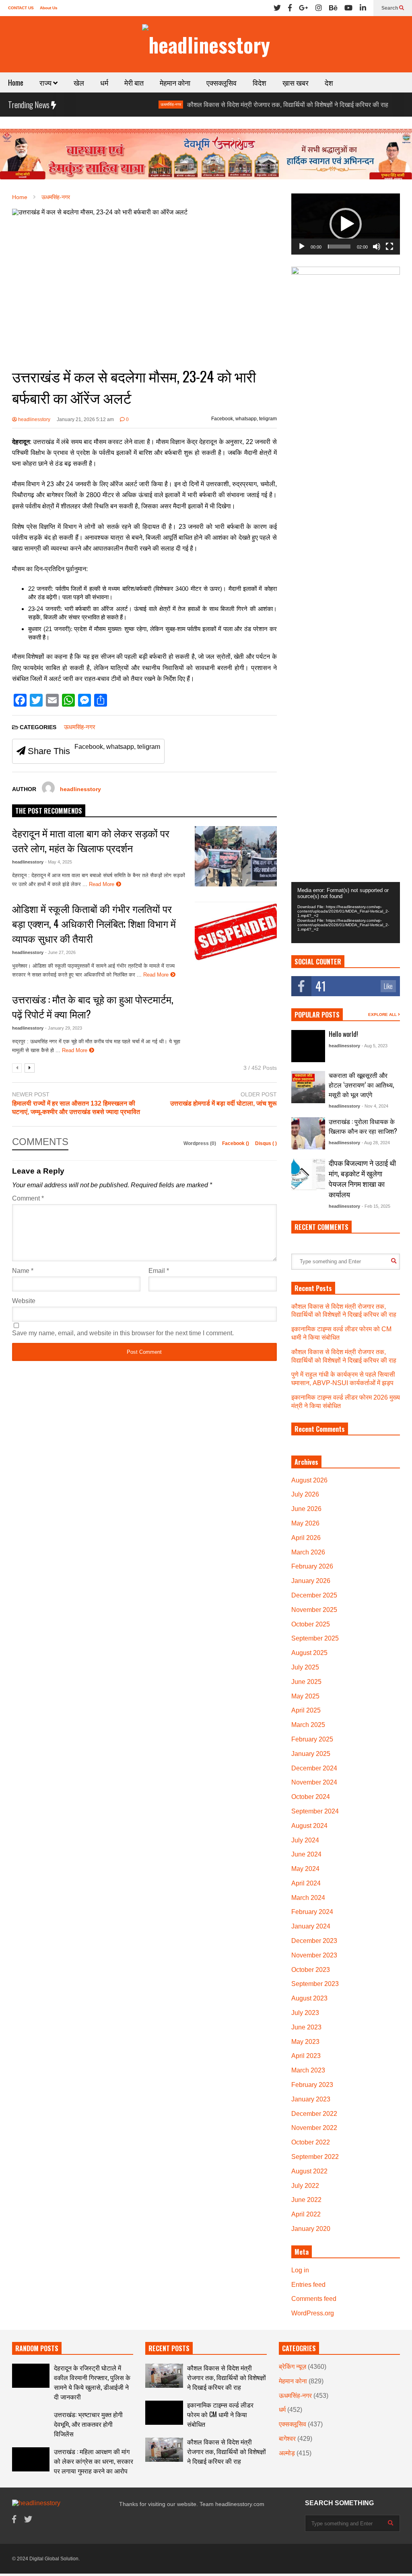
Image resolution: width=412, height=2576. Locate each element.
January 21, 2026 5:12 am (85, 419)
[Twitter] (277, 8)
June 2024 (306, 1854)
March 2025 (308, 1725)
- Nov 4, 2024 (375, 1106)
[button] (346, 224)
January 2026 (311, 1581)
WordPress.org (313, 2313)
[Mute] (377, 247)
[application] (346, 224)
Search (390, 8)
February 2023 (312, 2085)
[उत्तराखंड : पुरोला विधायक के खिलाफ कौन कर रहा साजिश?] (308, 1133)
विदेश (260, 82)
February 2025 (312, 1739)
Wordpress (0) (200, 1143)
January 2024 (311, 1926)
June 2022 (306, 2200)
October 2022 (311, 2142)
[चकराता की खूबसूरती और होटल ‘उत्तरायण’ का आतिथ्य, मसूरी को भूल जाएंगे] (308, 1087)
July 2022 (305, 2186)
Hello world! (343, 1034)
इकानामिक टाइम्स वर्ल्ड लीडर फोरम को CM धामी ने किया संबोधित (220, 2414)
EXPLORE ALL (383, 1015)
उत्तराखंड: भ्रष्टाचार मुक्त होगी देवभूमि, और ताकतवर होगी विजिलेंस (88, 2424)
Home (16, 82)
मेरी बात (134, 82)
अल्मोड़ (287, 2453)
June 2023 (306, 2027)
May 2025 (305, 1696)
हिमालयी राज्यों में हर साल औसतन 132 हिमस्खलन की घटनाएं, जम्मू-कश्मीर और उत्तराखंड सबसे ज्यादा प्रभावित (76, 1108)
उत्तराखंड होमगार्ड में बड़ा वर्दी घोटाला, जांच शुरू (224, 1103)
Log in (300, 2270)
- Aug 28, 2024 (376, 1143)
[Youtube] (348, 8)
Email (159, 1271)
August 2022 (309, 2171)
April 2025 (306, 1710)
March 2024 (308, 1898)
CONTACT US (21, 8)
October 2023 (311, 1970)
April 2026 (306, 1538)
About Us (49, 8)
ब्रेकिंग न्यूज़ (370, 104)
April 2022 (306, 2214)
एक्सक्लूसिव (221, 82)
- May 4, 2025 (59, 862)
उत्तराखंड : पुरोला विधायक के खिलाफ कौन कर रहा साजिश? (363, 1126)
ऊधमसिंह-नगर (126, 104)
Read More (102, 884)
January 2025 (311, 1754)
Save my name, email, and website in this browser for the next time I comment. (123, 1333)
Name (23, 1271)
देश (329, 82)
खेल (79, 82)
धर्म (104, 82)
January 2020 (311, 2229)
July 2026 (305, 1494)
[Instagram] (319, 8)
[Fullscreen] (389, 247)
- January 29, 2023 (64, 1028)
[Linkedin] (363, 8)
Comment (28, 1198)
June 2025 (306, 1682)
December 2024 (314, 1768)
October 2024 (311, 1797)
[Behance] (333, 8)
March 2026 (308, 1552)
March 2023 (308, 2070)
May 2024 (305, 1869)
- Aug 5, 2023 (375, 1046)
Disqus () (266, 1143)
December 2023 (314, 1941)
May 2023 (305, 2042)
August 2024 (309, 1826)
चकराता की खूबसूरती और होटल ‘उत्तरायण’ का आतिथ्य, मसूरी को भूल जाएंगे (361, 1085)
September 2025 (315, 1638)
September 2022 (315, 2157)
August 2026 (309, 1480)
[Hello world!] (308, 1046)
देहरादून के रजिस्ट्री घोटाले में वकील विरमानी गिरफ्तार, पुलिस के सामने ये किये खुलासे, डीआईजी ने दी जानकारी (92, 2382)
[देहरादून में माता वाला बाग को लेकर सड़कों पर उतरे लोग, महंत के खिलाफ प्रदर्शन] (236, 856)
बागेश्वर (287, 2439)
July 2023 (305, 2013)
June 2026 (306, 1509)
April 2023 (306, 2056)
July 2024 (305, 1840)
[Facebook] (290, 8)
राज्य (46, 82)
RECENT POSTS (169, 2348)
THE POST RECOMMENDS (49, 811)
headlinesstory (34, 419)
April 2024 (306, 1883)
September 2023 (315, 1984)
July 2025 (305, 1667)
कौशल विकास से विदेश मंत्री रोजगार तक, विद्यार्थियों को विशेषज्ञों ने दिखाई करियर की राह (243, 105)
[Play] (302, 247)
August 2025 (309, 1653)
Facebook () (236, 1143)
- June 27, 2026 (60, 952)
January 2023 (311, 2099)
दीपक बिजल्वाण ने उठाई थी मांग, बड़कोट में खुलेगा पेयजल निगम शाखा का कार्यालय (362, 1178)
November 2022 (314, 2128)
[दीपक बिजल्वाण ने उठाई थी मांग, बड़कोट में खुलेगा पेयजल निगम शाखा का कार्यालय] (308, 1174)
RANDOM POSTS (37, 2348)
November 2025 (314, 1610)
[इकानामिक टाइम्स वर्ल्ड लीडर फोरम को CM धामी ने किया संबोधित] (164, 2413)
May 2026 (305, 1523)
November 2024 (314, 1782)
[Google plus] (304, 8)
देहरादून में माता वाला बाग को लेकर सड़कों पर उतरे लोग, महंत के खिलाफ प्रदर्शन (91, 840)
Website (24, 1301)
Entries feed (308, 2285)
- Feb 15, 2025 (376, 1206)
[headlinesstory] (206, 44)
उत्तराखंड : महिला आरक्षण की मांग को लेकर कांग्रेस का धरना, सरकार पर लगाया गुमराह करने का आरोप (94, 2461)
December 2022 (314, 2114)
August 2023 (309, 1998)
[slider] (339, 247)
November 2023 (314, 1955)
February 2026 (312, 1566)
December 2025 (314, 1595)
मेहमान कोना (175, 82)
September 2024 (315, 1811)
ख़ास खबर (296, 82)
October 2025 (311, 1624)
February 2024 (312, 1912)
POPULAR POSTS (317, 1015)
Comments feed (314, 2299)
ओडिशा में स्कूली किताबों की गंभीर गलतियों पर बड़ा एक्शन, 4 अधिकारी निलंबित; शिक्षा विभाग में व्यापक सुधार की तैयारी (94, 923)
